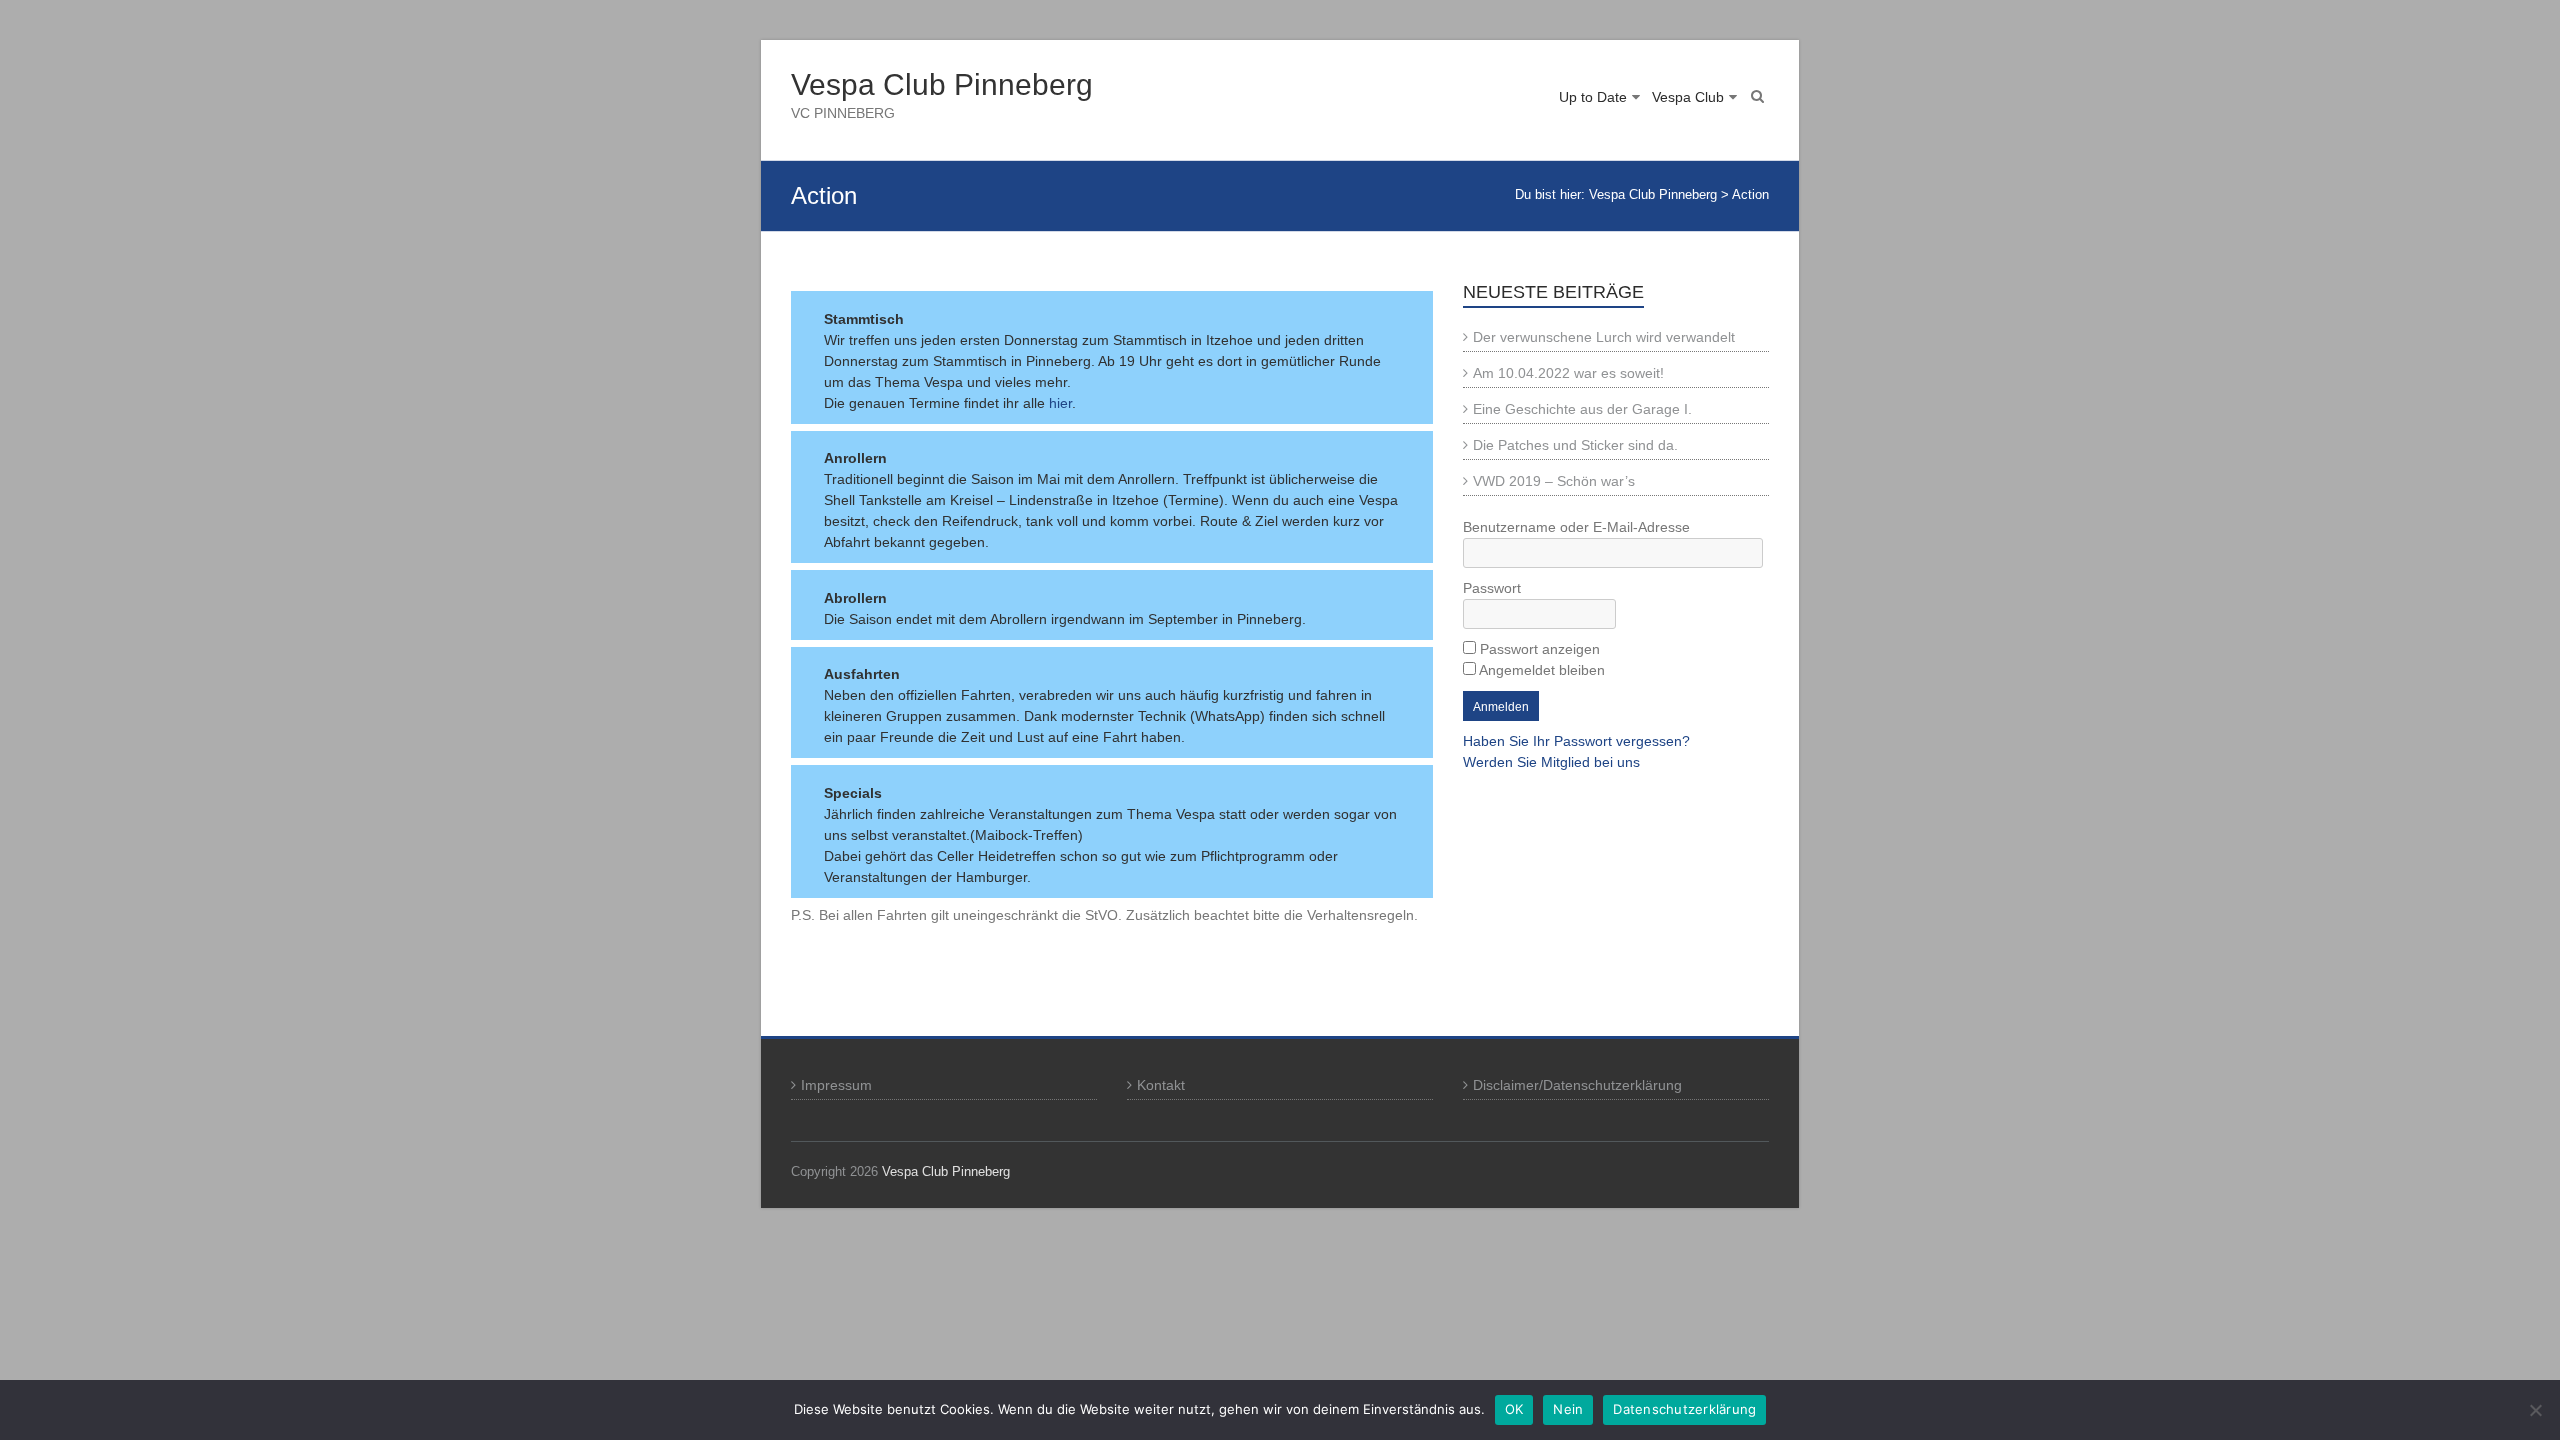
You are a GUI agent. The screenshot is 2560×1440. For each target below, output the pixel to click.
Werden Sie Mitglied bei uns (1551, 762)
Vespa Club (1688, 97)
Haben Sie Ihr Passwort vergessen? (1576, 741)
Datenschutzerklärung (1684, 1409)
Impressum (836, 1085)
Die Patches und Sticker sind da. (1575, 445)
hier (1060, 403)
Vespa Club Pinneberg (942, 84)
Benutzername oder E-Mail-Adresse (1576, 527)
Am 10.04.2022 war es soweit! (1568, 373)
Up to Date (1593, 97)
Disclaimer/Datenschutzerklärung (1577, 1085)
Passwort (1492, 588)
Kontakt (1161, 1085)
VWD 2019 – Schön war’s (1554, 481)
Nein (1568, 1409)
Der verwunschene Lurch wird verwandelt (1604, 337)
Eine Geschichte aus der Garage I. (1582, 409)
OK (1514, 1409)
